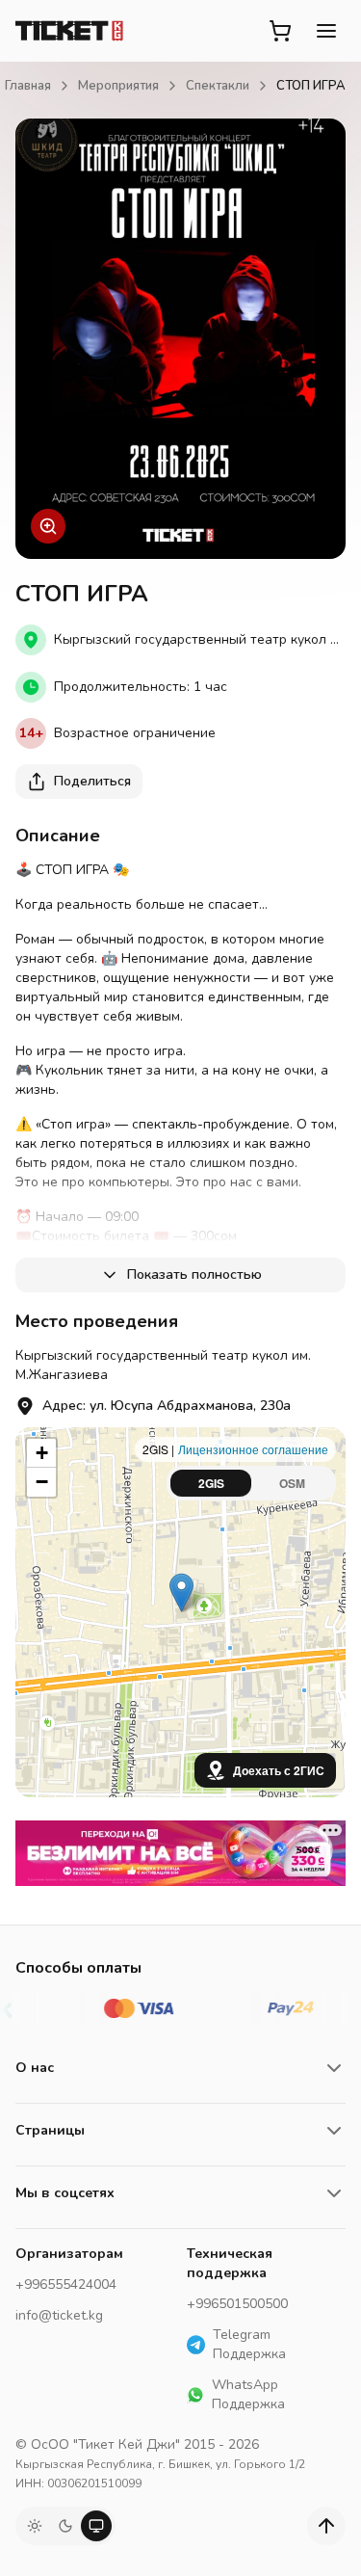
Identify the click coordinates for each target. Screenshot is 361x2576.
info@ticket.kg (59, 2315)
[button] (181, 1593)
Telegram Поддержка (249, 2344)
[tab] (211, 1483)
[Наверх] (326, 2526)
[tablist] (251, 1483)
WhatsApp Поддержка (248, 2394)
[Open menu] (326, 31)
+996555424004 (66, 2284)
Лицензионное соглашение (253, 1449)
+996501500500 (237, 2304)
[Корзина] (280, 31)
